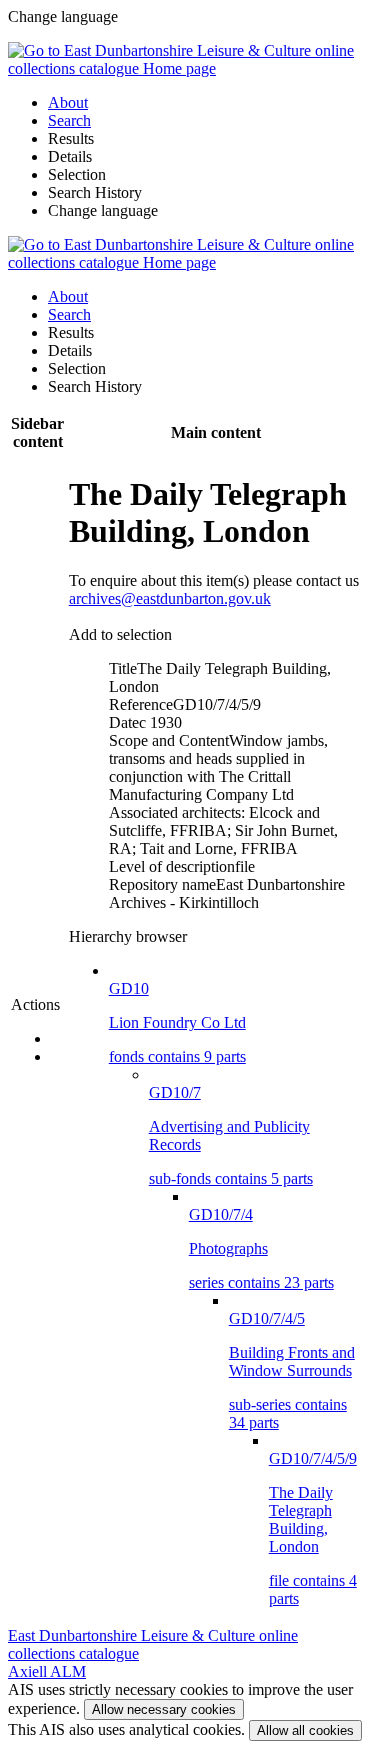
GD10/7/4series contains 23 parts (261, 1248)
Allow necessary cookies (164, 1709)
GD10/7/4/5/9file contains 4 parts (313, 1528)
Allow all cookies (305, 1730)
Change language (103, 210)
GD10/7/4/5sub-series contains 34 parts (292, 1370)
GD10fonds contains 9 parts (177, 1022)
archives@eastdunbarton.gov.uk (170, 598)
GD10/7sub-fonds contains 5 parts (231, 1135)
